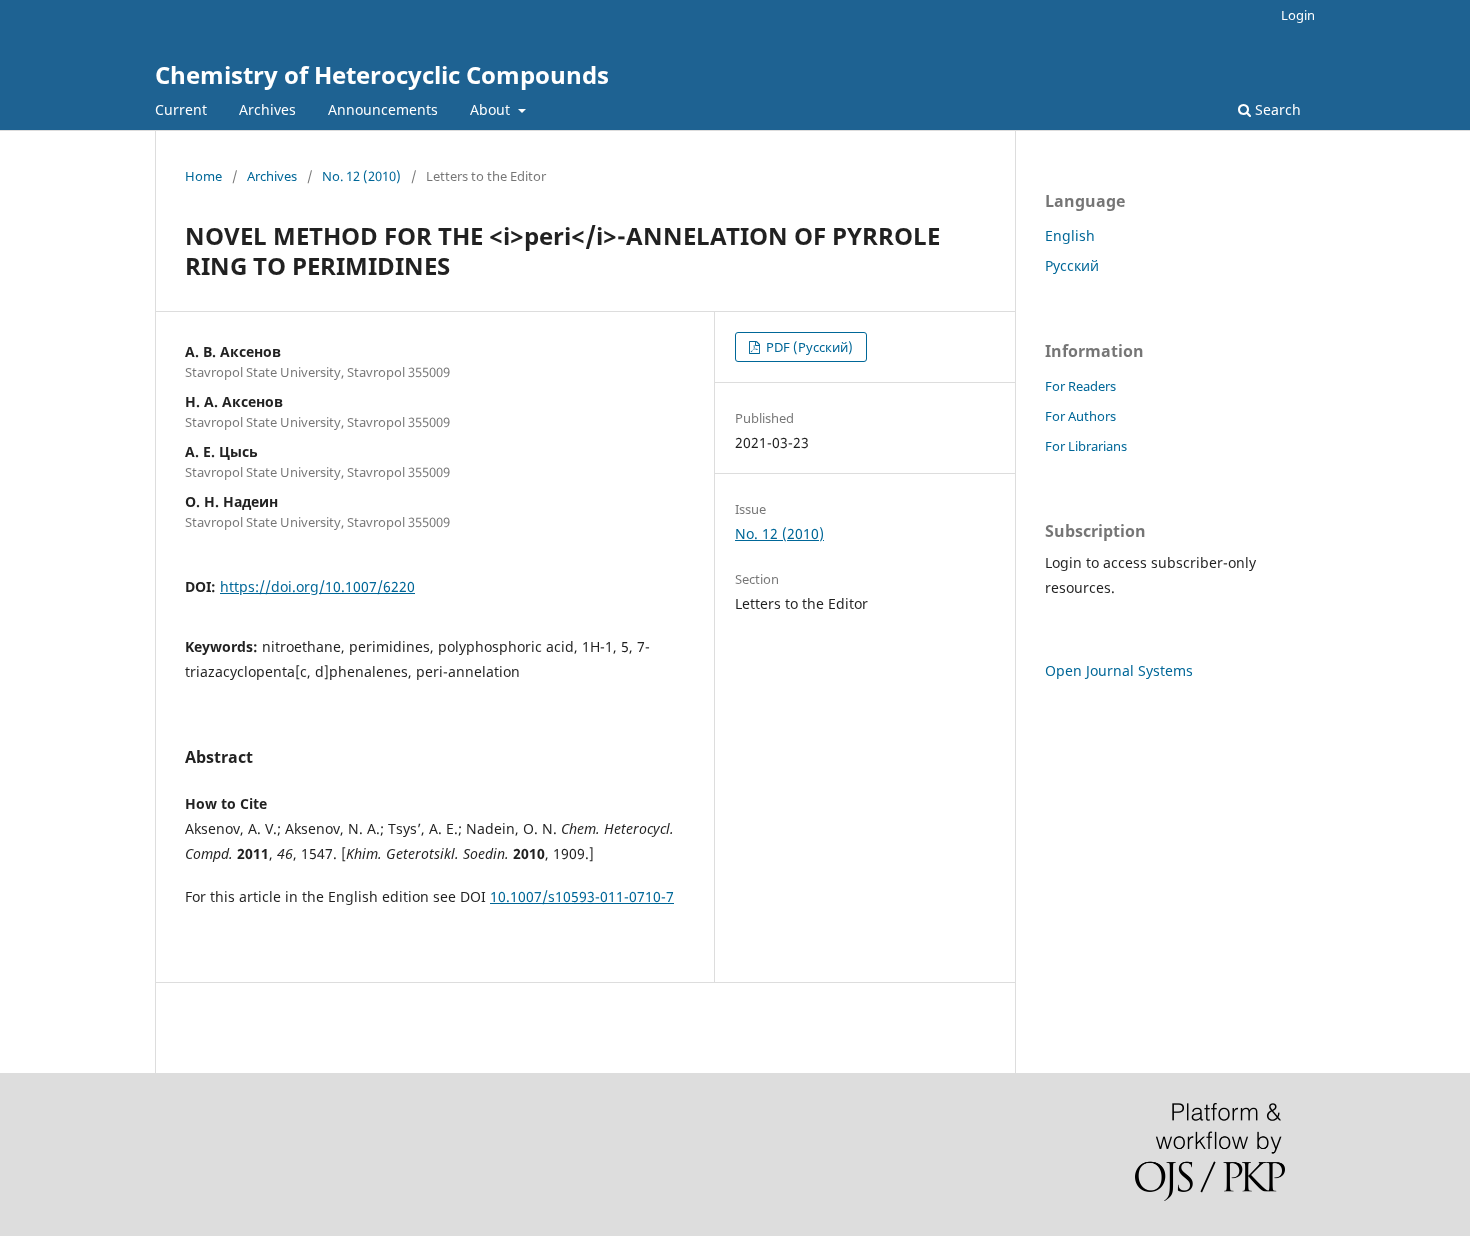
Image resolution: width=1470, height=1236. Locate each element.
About (492, 109)
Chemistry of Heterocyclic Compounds (382, 74)
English (1070, 235)
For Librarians (1086, 446)
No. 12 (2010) (361, 176)
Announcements (383, 109)
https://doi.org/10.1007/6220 (317, 586)
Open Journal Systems (1119, 670)
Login (1298, 15)
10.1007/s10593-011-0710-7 (582, 896)
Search (1276, 109)
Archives (267, 109)
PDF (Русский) (808, 347)
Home (203, 176)
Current (181, 109)
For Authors (1080, 416)
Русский (1072, 265)
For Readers (1080, 386)
